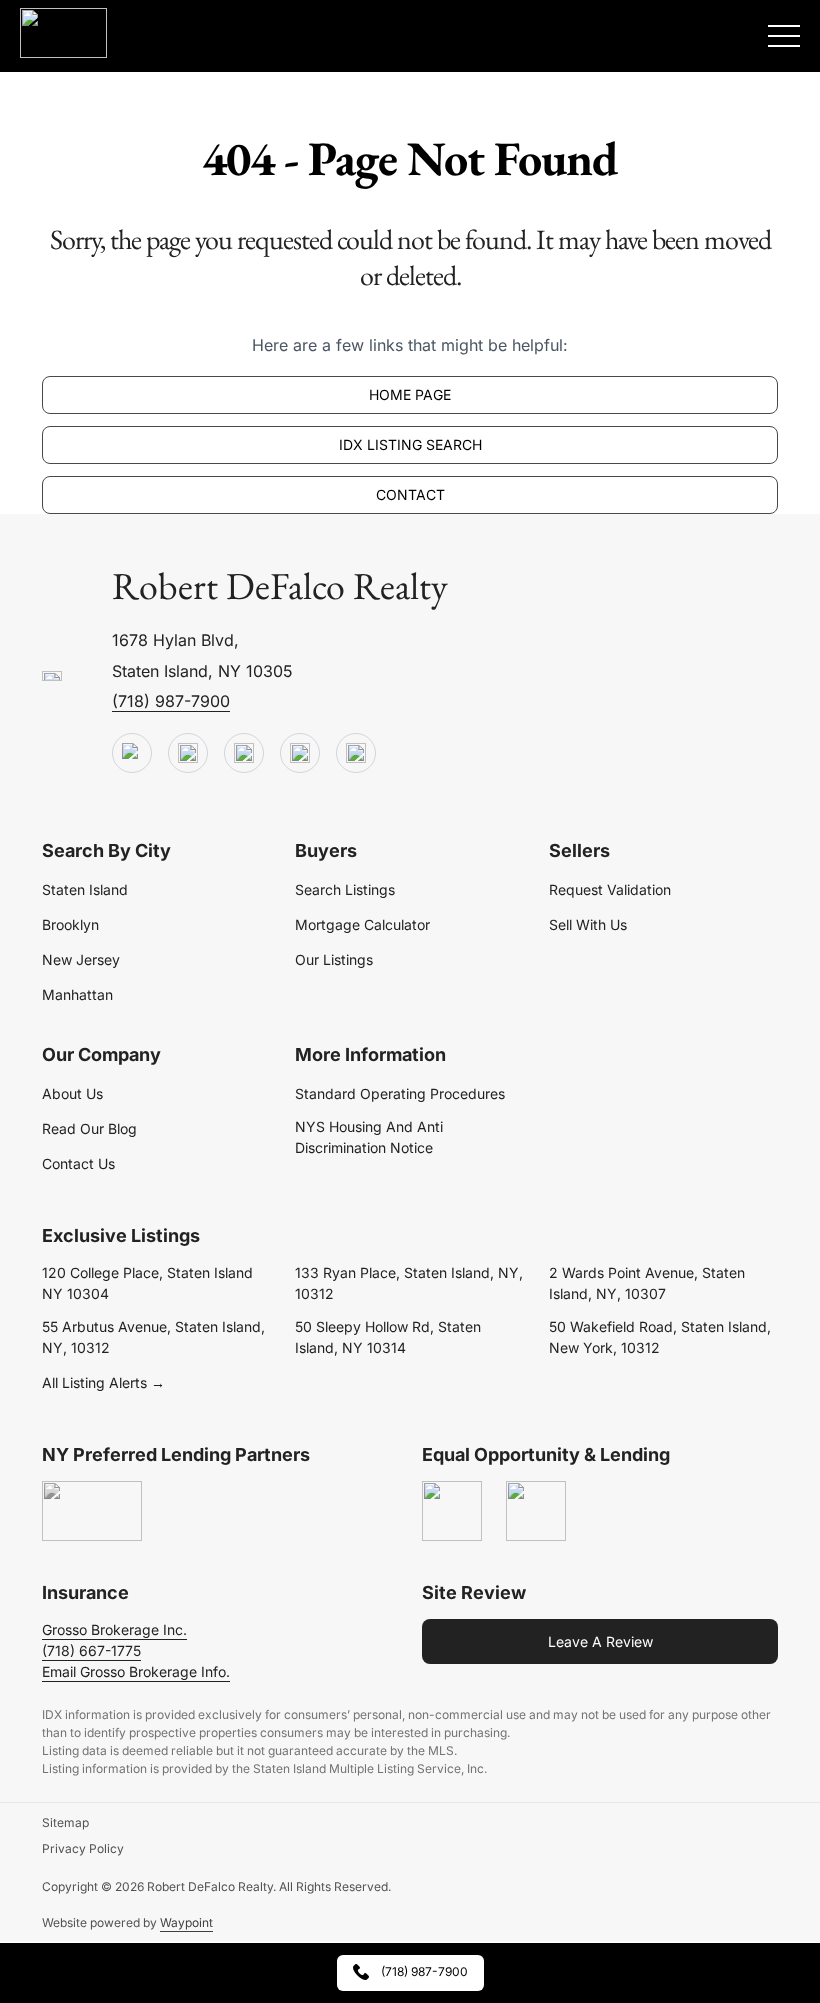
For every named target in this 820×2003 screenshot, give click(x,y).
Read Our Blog (89, 1128)
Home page (410, 394)
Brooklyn (70, 924)
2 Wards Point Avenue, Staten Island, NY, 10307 (647, 1283)
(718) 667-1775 (91, 1650)
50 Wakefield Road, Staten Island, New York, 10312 (660, 1337)
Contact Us (78, 1163)
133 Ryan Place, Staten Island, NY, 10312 (409, 1283)
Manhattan (77, 994)
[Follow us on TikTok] (188, 754)
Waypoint (186, 1922)
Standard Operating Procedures (400, 1093)
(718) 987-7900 (171, 701)
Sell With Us (588, 924)
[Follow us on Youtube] (132, 754)
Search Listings (345, 889)
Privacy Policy (83, 1848)
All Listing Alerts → (103, 1382)
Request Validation (610, 889)
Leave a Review (600, 1641)
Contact (410, 494)
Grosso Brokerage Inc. (114, 1629)
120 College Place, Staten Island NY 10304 (147, 1283)
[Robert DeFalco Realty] (63, 33)
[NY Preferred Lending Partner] (92, 1512)
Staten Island (85, 889)
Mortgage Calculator (362, 924)
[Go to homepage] (52, 677)
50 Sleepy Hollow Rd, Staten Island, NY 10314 (388, 1337)
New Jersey (81, 959)
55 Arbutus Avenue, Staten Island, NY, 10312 (153, 1337)
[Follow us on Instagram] (356, 754)
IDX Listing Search (410, 444)
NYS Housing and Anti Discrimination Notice (369, 1137)
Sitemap (65, 1822)
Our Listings (334, 959)
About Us (72, 1093)
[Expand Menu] (784, 36)
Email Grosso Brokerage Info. (136, 1671)
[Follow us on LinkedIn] (300, 754)
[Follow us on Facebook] (244, 754)
